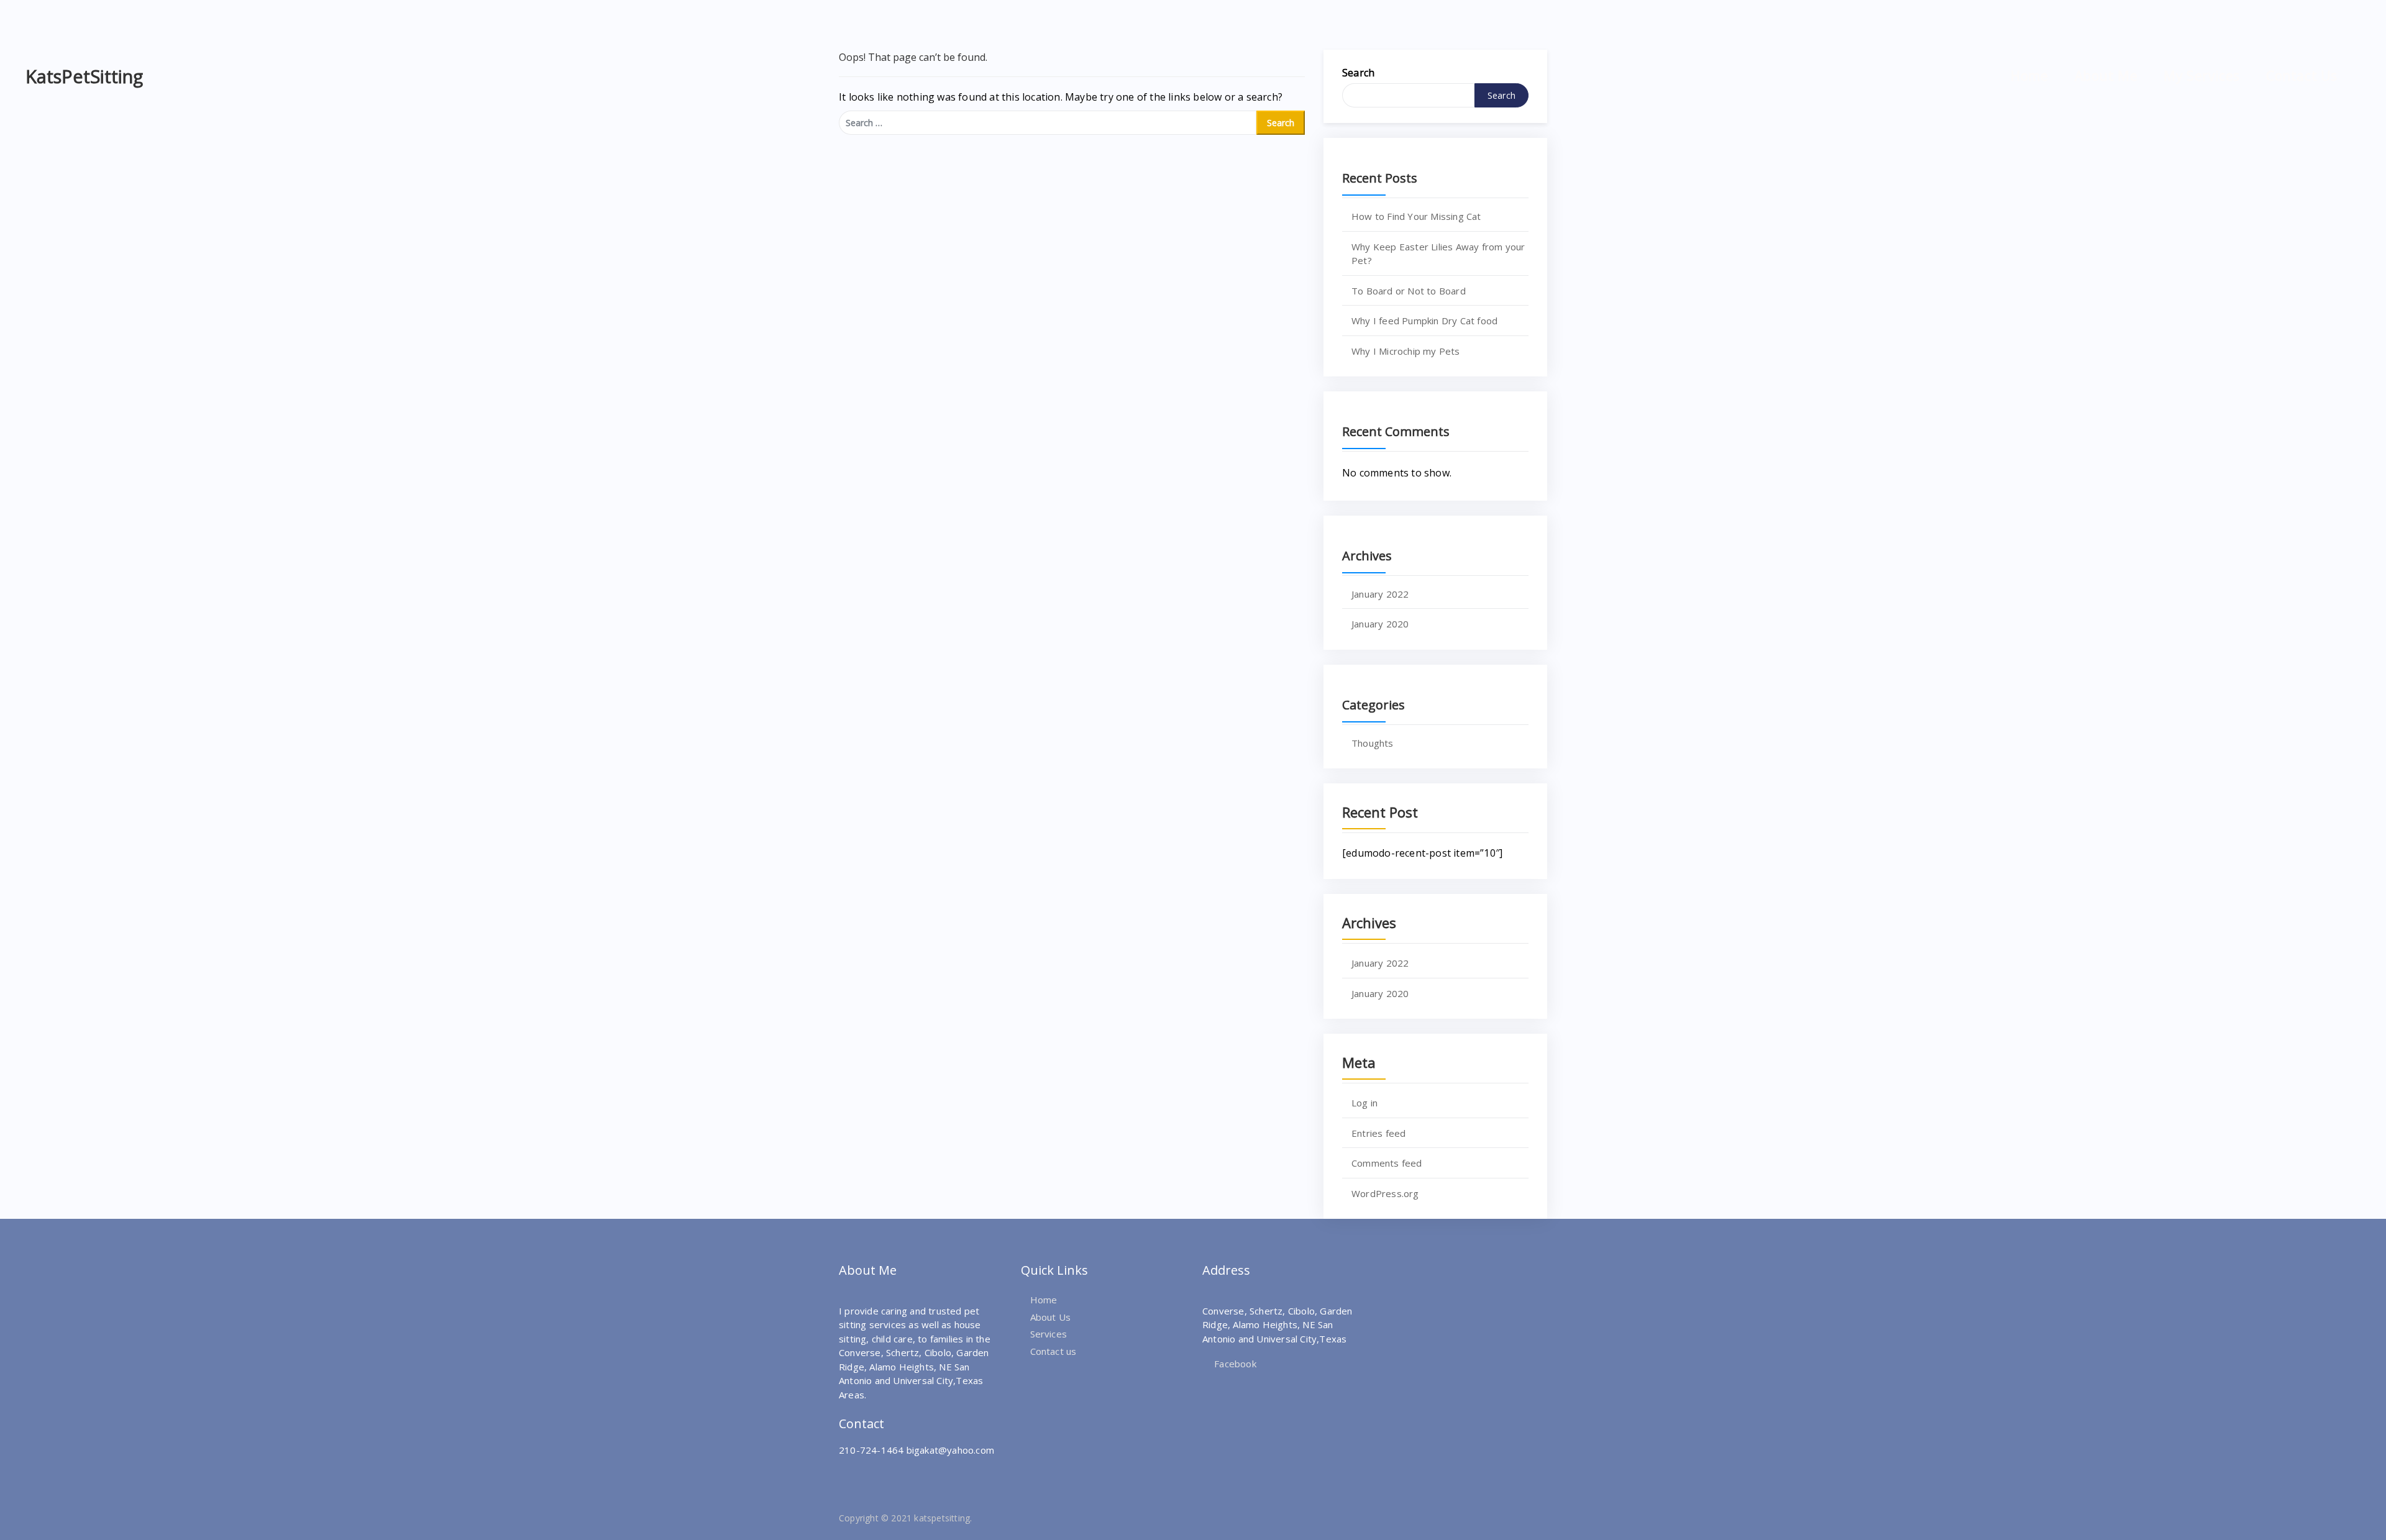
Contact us (1054, 1351)
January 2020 (1380, 624)
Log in (1364, 1103)
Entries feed (1378, 1133)
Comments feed (1387, 1163)
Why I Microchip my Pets (1406, 351)
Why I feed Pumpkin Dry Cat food (1424, 321)
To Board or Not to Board (1409, 291)
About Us (1051, 1317)
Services (1049, 1334)
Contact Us (2302, 76)
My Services (2202, 76)
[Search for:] (1048, 123)
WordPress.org (1385, 1193)
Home (2029, 76)
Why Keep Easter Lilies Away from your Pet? (1438, 254)
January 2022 (1380, 594)
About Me (2106, 76)
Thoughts (1373, 743)
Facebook (1234, 1364)
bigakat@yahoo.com (950, 1450)
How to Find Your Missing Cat (1416, 216)
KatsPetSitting (84, 76)
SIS (1101, 1518)
